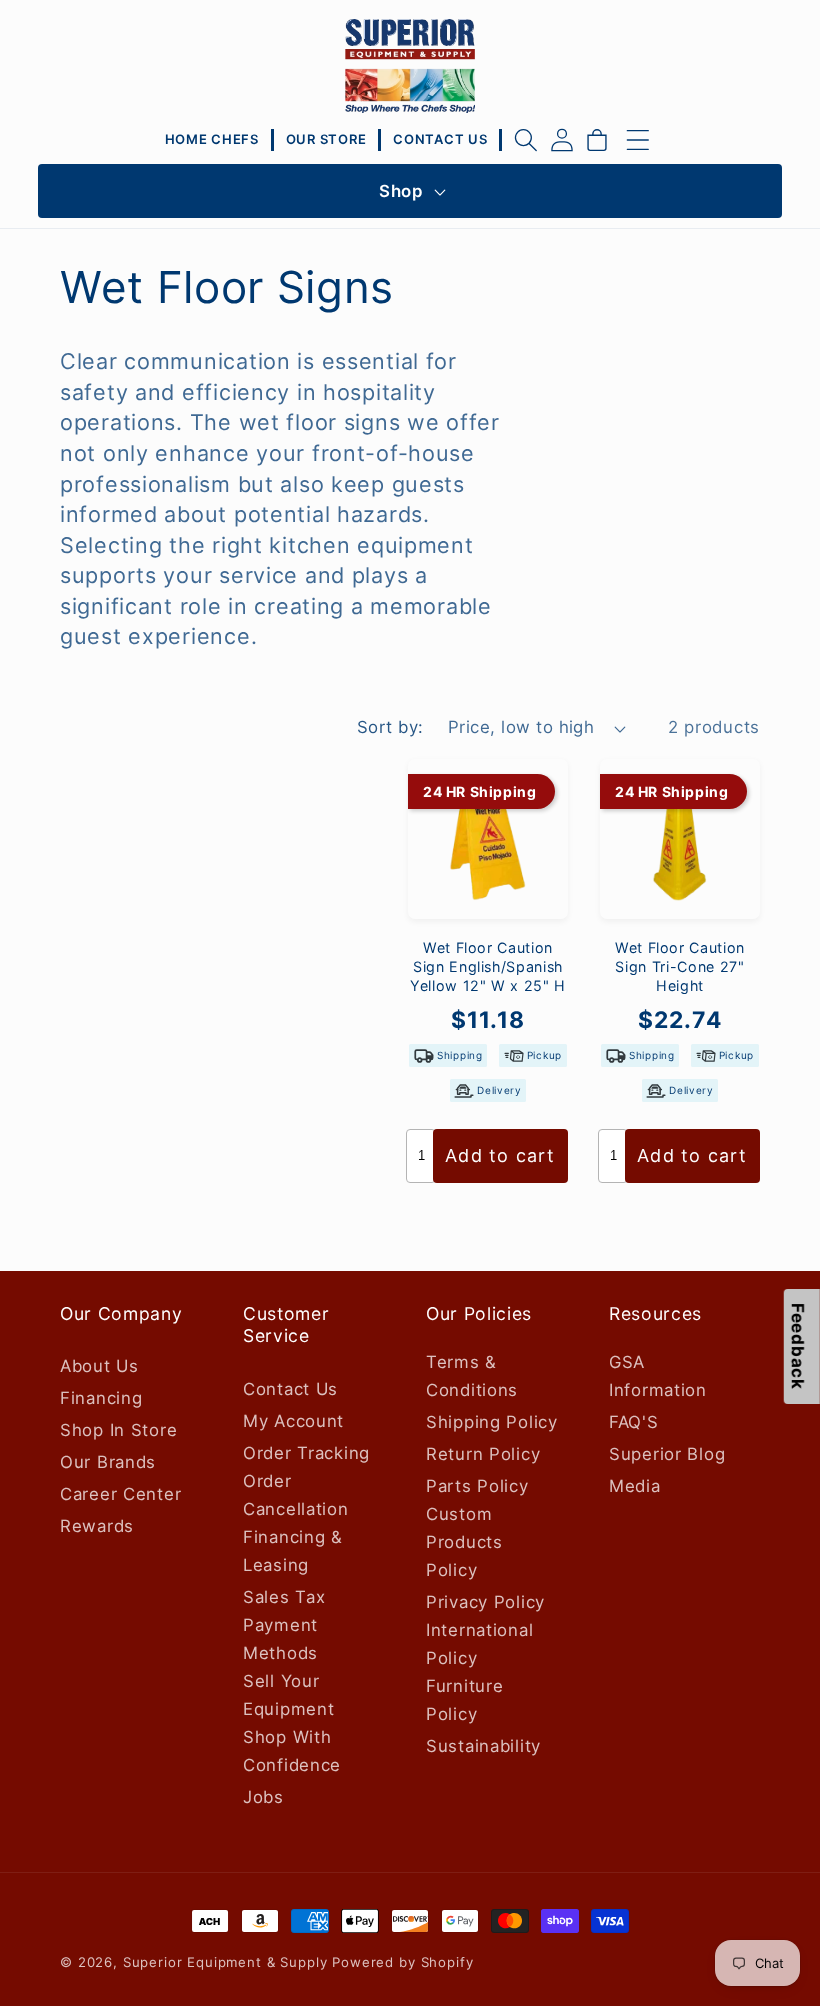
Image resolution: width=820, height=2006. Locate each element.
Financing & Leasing (293, 1551)
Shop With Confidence (292, 1751)
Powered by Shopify (402, 1962)
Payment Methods (280, 1639)
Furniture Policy (464, 1700)
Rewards (97, 1526)
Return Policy (483, 1454)
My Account (293, 1421)
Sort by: (390, 727)
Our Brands (108, 1462)
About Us (99, 1366)
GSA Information (658, 1376)
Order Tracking (306, 1453)
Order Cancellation (296, 1495)
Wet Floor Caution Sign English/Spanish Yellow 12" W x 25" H (488, 966)
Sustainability (483, 1746)
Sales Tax (284, 1597)
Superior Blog (667, 1454)
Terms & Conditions (472, 1376)
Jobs (263, 1797)
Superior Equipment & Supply (225, 1962)
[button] (526, 140)
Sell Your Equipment (288, 1695)
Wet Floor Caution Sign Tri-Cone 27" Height (680, 966)
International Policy (479, 1644)
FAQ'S (634, 1422)
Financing (101, 1398)
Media (635, 1486)
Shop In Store (118, 1430)
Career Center (120, 1494)
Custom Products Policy (464, 1542)
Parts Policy (477, 1486)
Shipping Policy (492, 1422)
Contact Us (290, 1389)
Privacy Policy (485, 1602)
